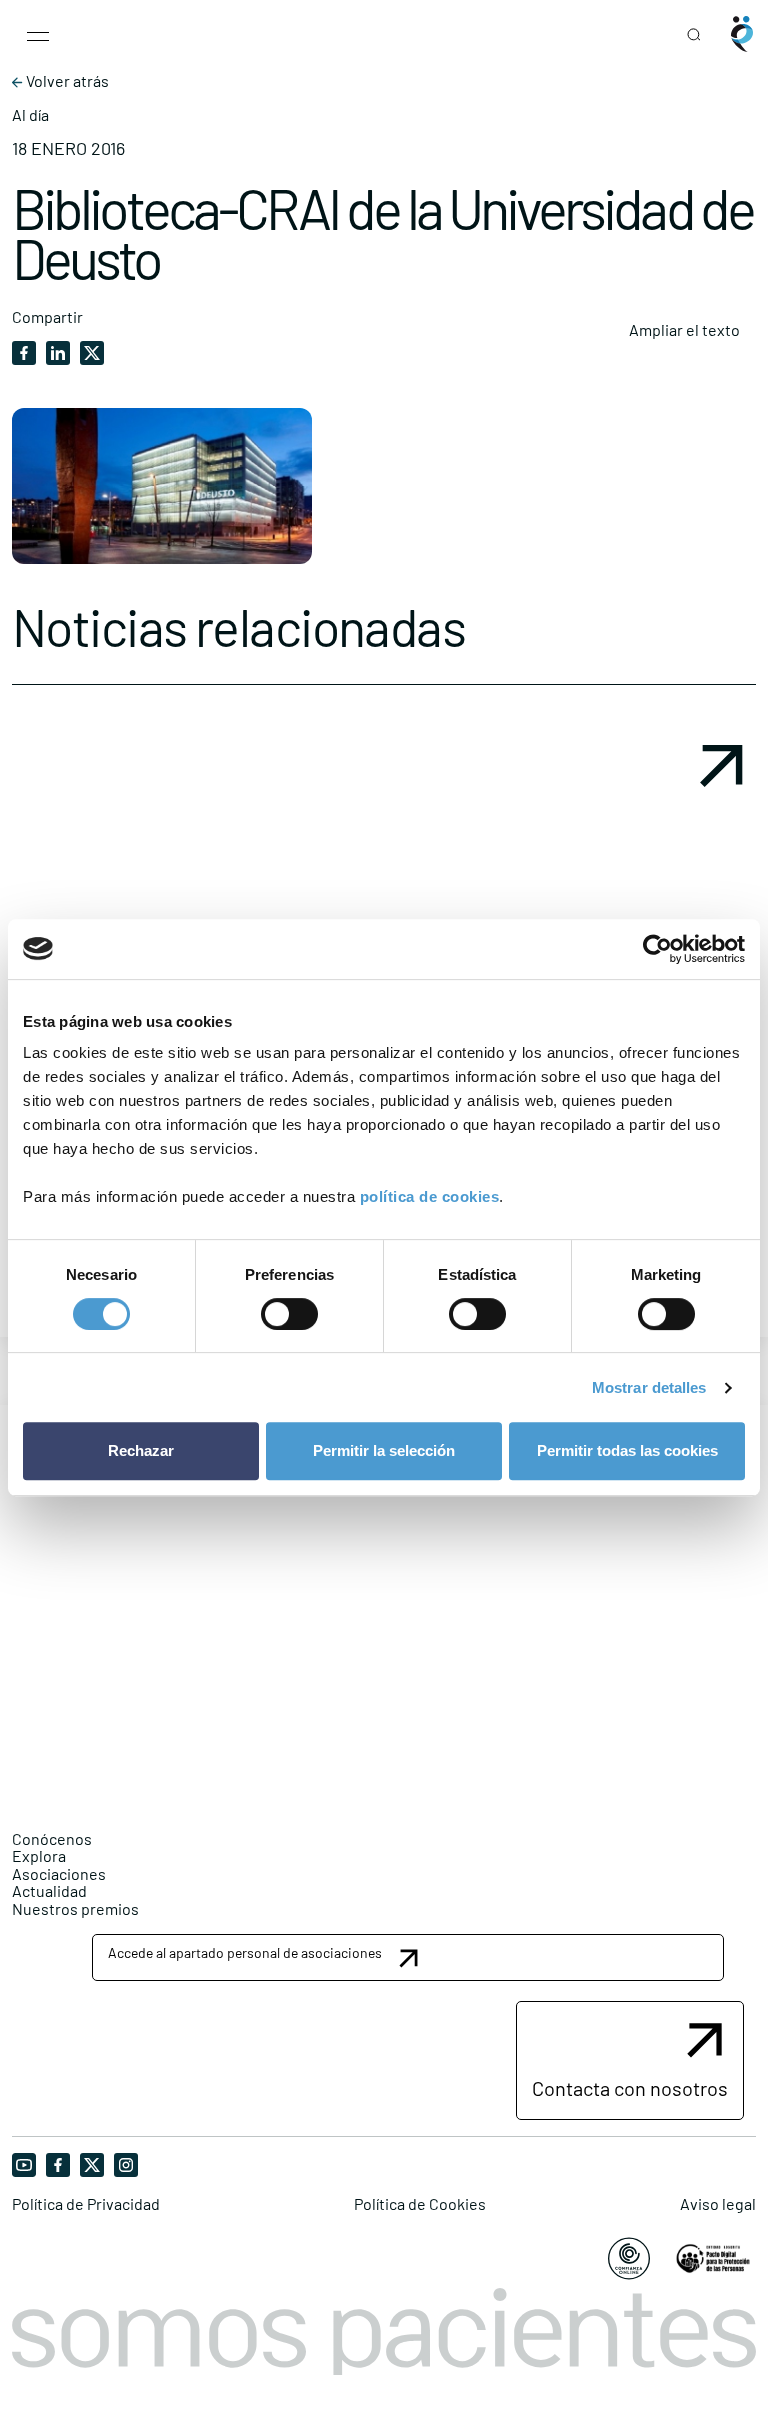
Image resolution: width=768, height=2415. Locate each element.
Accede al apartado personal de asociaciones (245, 1952)
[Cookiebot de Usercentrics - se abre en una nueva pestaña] (657, 949)
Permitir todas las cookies (627, 1450)
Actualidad (49, 1890)
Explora (39, 1855)
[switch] (289, 1314)
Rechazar (141, 1450)
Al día (30, 115)
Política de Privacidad (86, 2204)
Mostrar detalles (649, 1387)
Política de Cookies (420, 2204)
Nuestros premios (75, 1908)
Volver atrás (66, 81)
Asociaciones (59, 1873)
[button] (408, 1957)
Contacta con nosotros (630, 2088)
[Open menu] (38, 34)
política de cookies (430, 1196)
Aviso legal (718, 2204)
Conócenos (52, 1838)
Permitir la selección (384, 1450)
